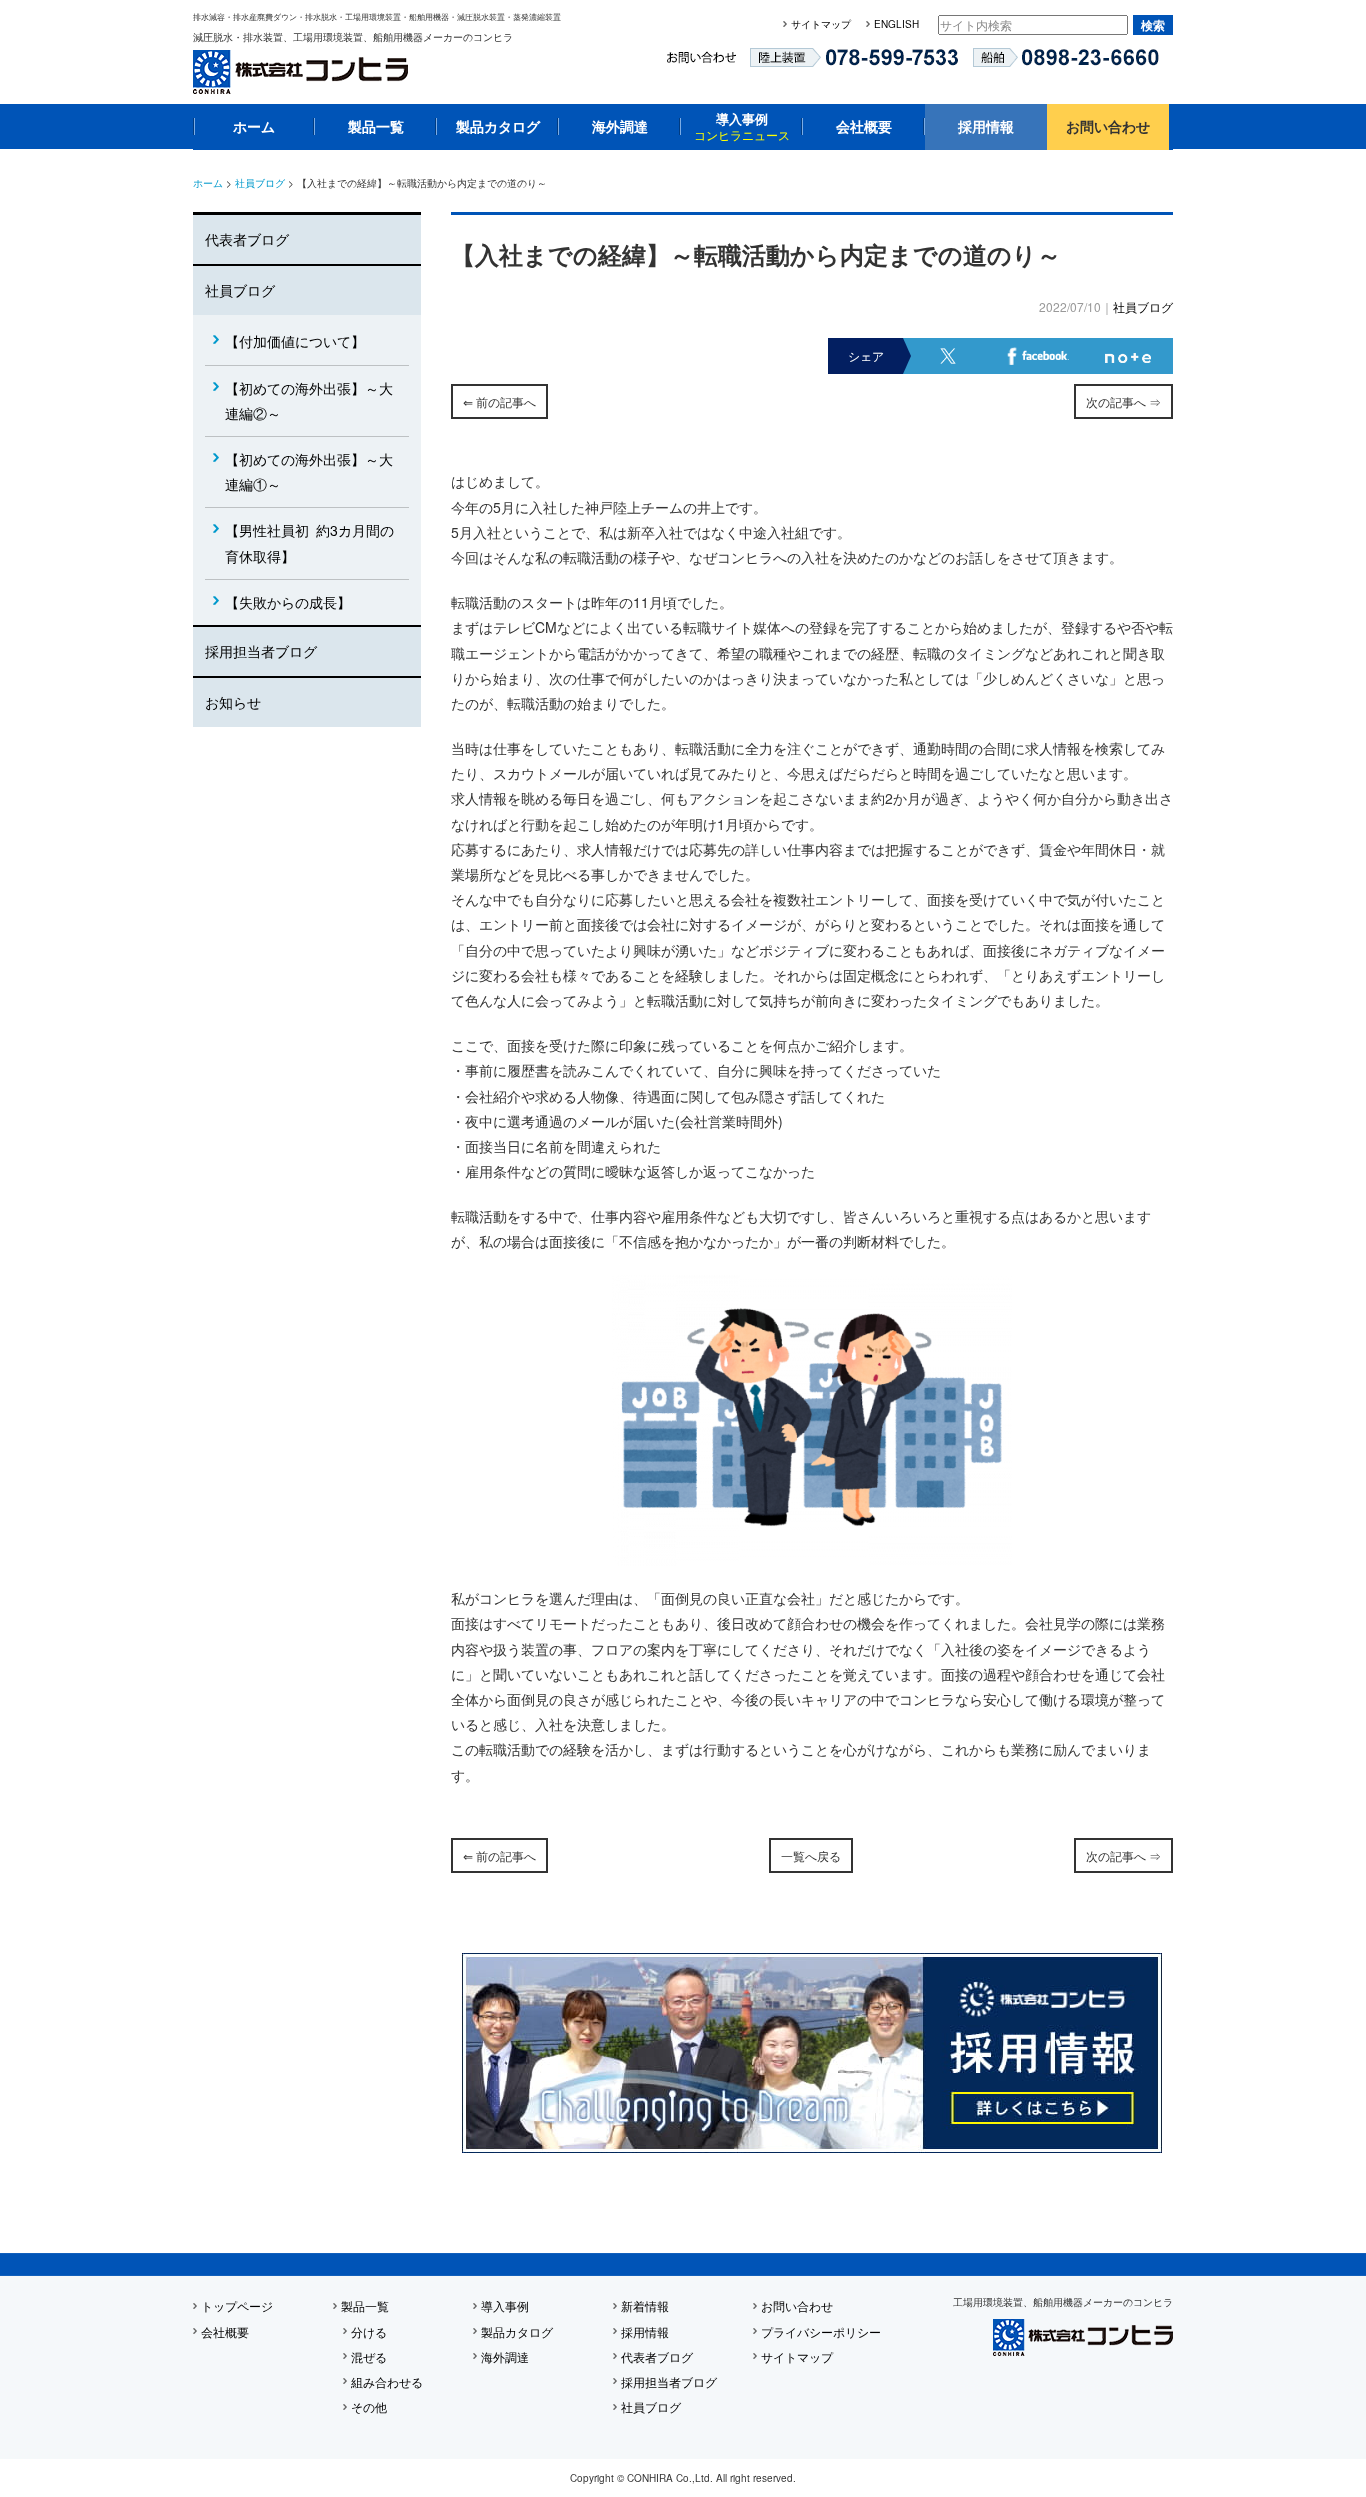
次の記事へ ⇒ (1123, 401)
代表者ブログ (247, 239)
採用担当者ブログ (261, 651)
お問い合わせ (1108, 126)
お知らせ (233, 702)
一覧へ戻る (811, 1855)
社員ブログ (260, 183)
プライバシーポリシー (821, 2331)
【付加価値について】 (295, 341)
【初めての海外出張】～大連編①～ (309, 471)
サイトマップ (821, 24)
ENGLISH (896, 24)
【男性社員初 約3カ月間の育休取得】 (309, 542)
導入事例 (742, 126)
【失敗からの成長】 (288, 602)
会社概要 (864, 126)
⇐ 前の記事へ (499, 401)
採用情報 (986, 126)
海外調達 (620, 126)
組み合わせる (387, 2381)
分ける (369, 2331)
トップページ (237, 2305)
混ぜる (369, 2356)
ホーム (254, 126)
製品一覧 (376, 126)
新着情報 (645, 2305)
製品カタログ (498, 126)
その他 (369, 2406)
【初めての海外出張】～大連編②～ (309, 400)
